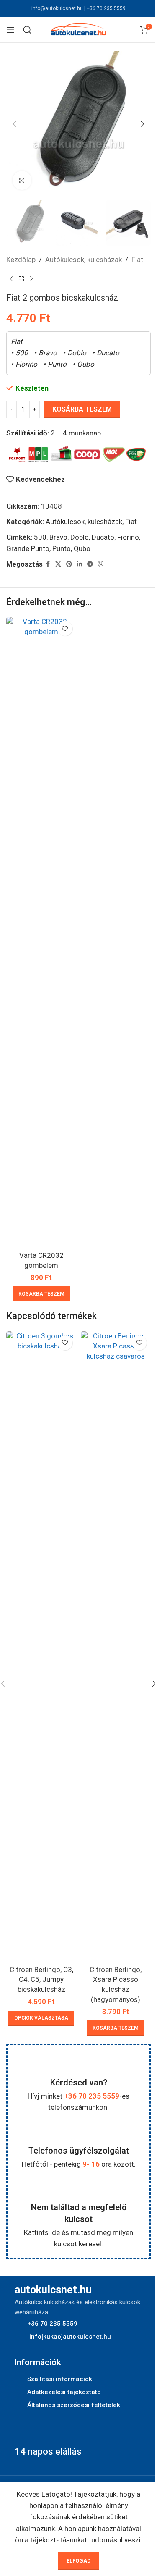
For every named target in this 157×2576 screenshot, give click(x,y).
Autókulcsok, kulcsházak (84, 260)
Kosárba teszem (82, 409)
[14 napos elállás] (25, 2429)
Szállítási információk (60, 2379)
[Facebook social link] (48, 564)
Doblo (80, 537)
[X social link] (58, 564)
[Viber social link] (101, 564)
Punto (62, 548)
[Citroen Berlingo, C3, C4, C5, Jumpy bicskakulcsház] (41, 1646)
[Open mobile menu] (10, 30)
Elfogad (79, 2561)
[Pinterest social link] (69, 564)
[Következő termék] (31, 279)
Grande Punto (28, 548)
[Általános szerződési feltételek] (19, 2405)
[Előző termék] (11, 279)
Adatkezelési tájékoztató (64, 2392)
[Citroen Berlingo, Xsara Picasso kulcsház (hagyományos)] (116, 1646)
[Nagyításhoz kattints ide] (22, 180)
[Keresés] (27, 30)
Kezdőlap (21, 260)
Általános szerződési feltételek (74, 2405)
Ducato (103, 537)
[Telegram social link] (90, 564)
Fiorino (128, 537)
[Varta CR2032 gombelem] (41, 932)
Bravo (58, 537)
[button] (15, 124)
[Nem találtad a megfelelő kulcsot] (79, 2189)
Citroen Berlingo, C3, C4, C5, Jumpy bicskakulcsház (41, 1980)
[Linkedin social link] (80, 564)
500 (40, 537)
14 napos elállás (48, 2451)
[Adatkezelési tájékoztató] (19, 2392)
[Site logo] (79, 29)
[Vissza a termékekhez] (21, 279)
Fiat (137, 260)
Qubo (82, 548)
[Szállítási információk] (19, 2379)
